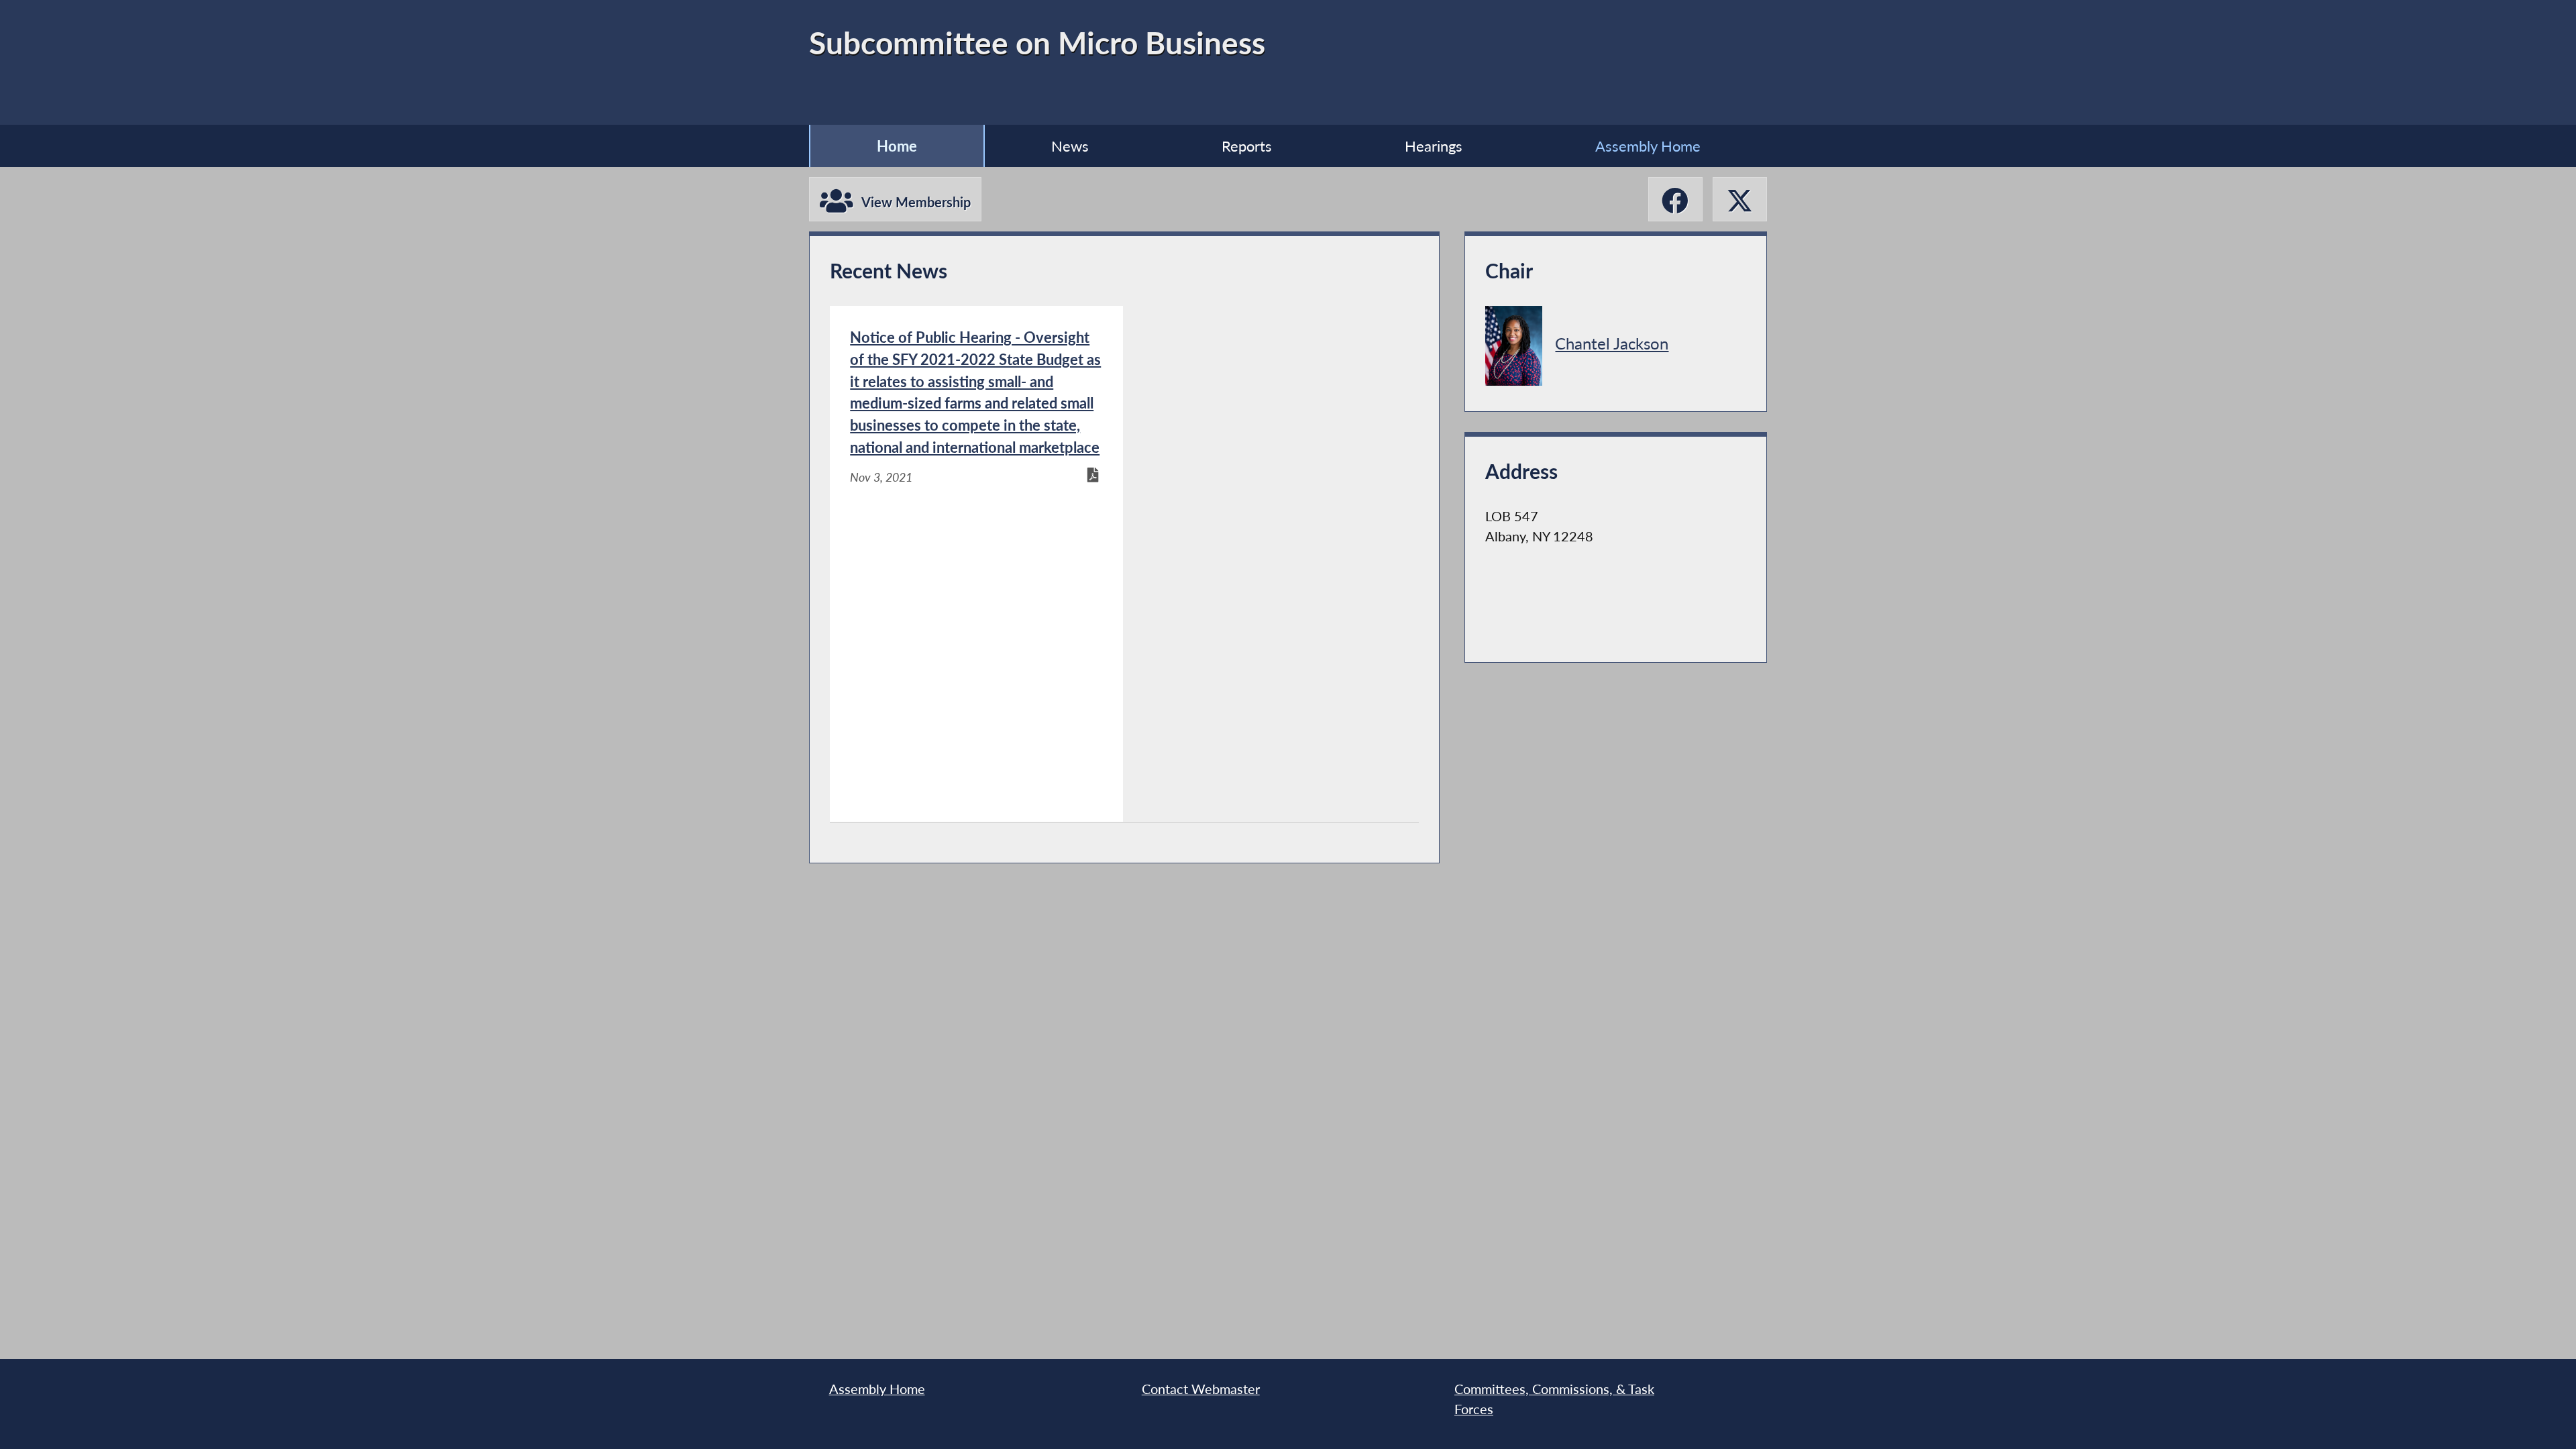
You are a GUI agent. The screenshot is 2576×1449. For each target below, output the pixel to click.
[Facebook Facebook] (1675, 199)
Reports (1247, 146)
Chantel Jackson (1612, 343)
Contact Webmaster (1201, 1389)
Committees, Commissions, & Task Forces (1554, 1399)
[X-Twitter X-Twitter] (1740, 199)
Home (897, 146)
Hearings (1434, 146)
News (1070, 146)
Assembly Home (1648, 146)
